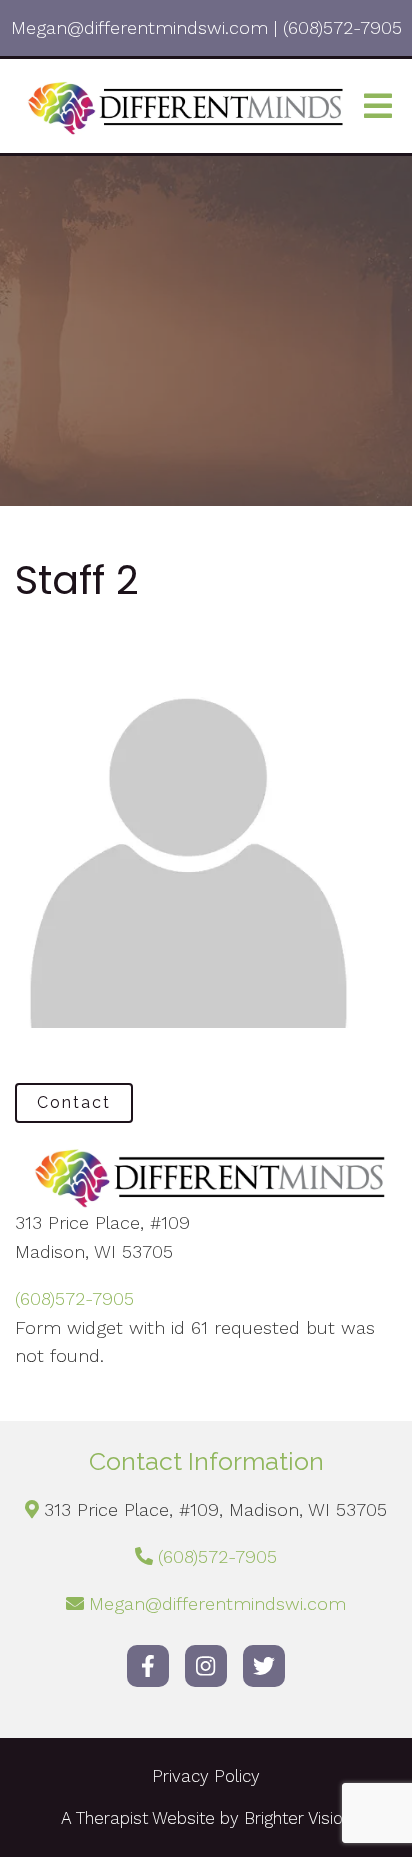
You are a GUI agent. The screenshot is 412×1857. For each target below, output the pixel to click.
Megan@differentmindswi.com (217, 1603)
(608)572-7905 (74, 1298)
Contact (74, 1102)
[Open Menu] (378, 106)
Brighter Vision (298, 1818)
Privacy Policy (206, 1776)
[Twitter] (264, 1666)
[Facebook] (148, 1666)
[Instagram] (206, 1666)
